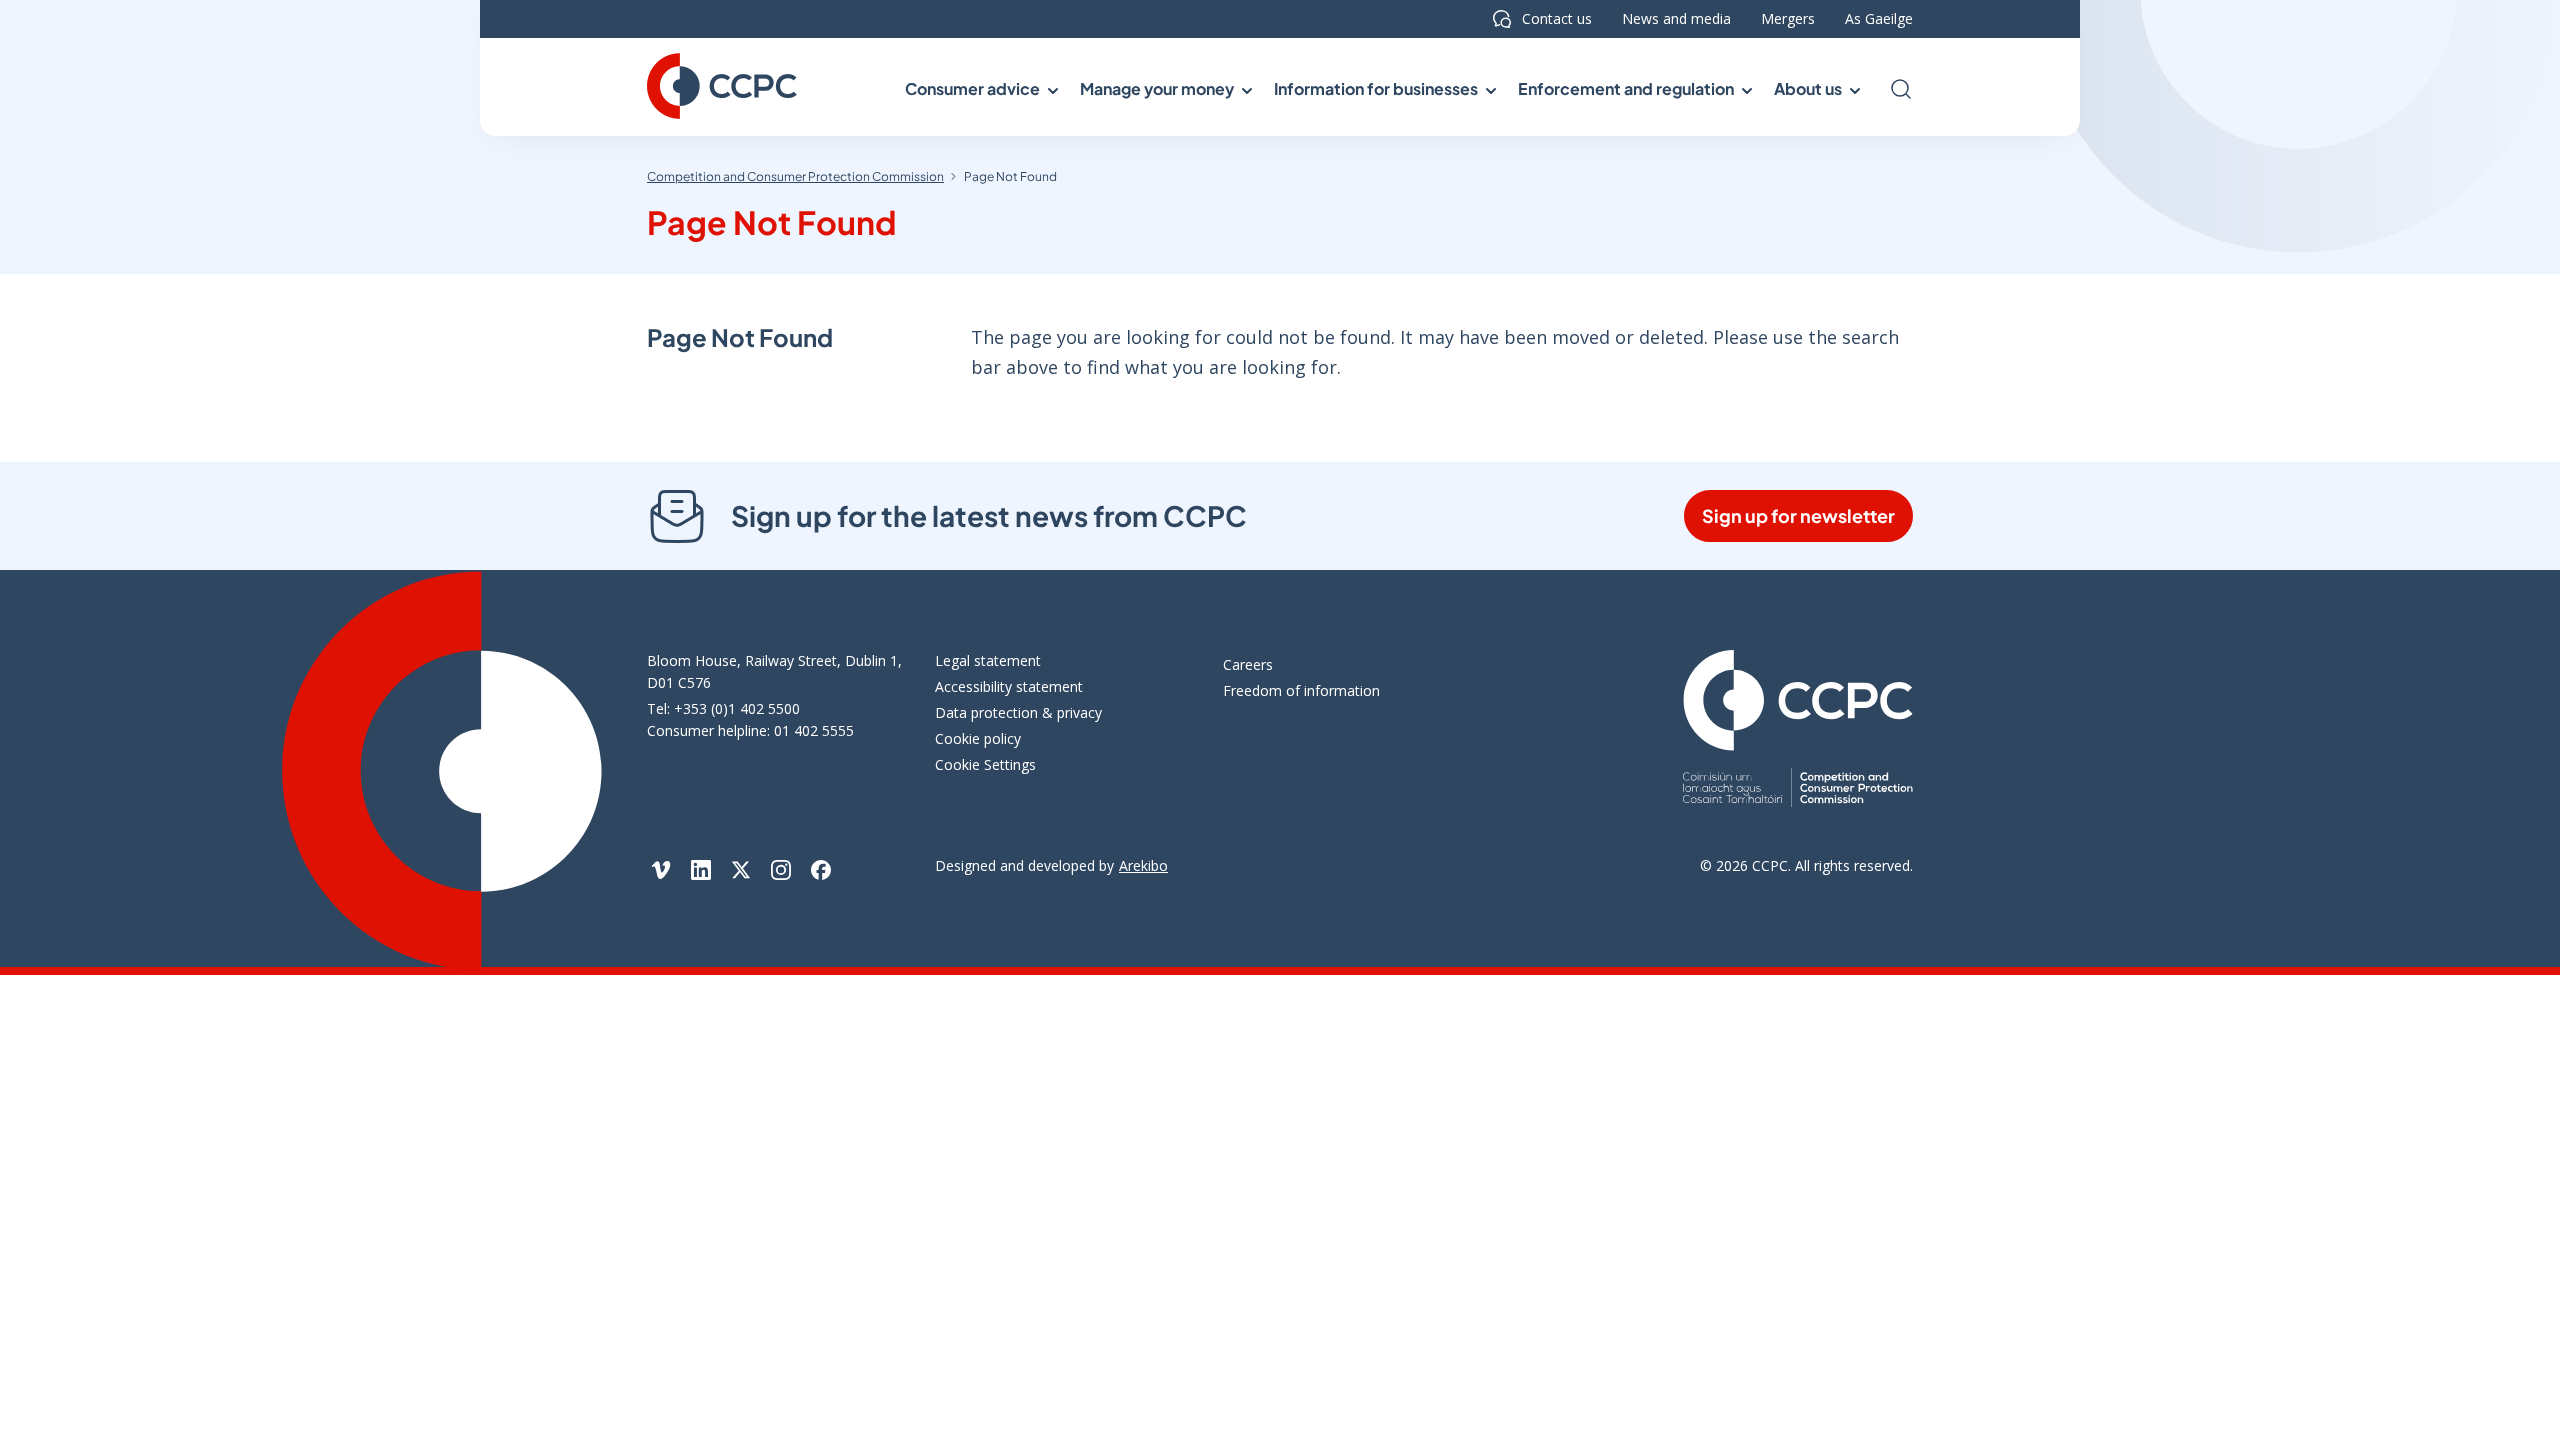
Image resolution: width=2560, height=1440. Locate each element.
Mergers (1788, 18)
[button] (980, 89)
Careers (1248, 664)
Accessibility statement (1009, 686)
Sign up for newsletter (1798, 515)
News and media (1676, 18)
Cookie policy (978, 738)
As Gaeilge (1879, 18)
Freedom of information (1301, 690)
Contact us (1557, 18)
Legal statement (988, 660)
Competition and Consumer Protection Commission (795, 176)
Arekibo (1143, 865)
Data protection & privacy (1018, 712)
